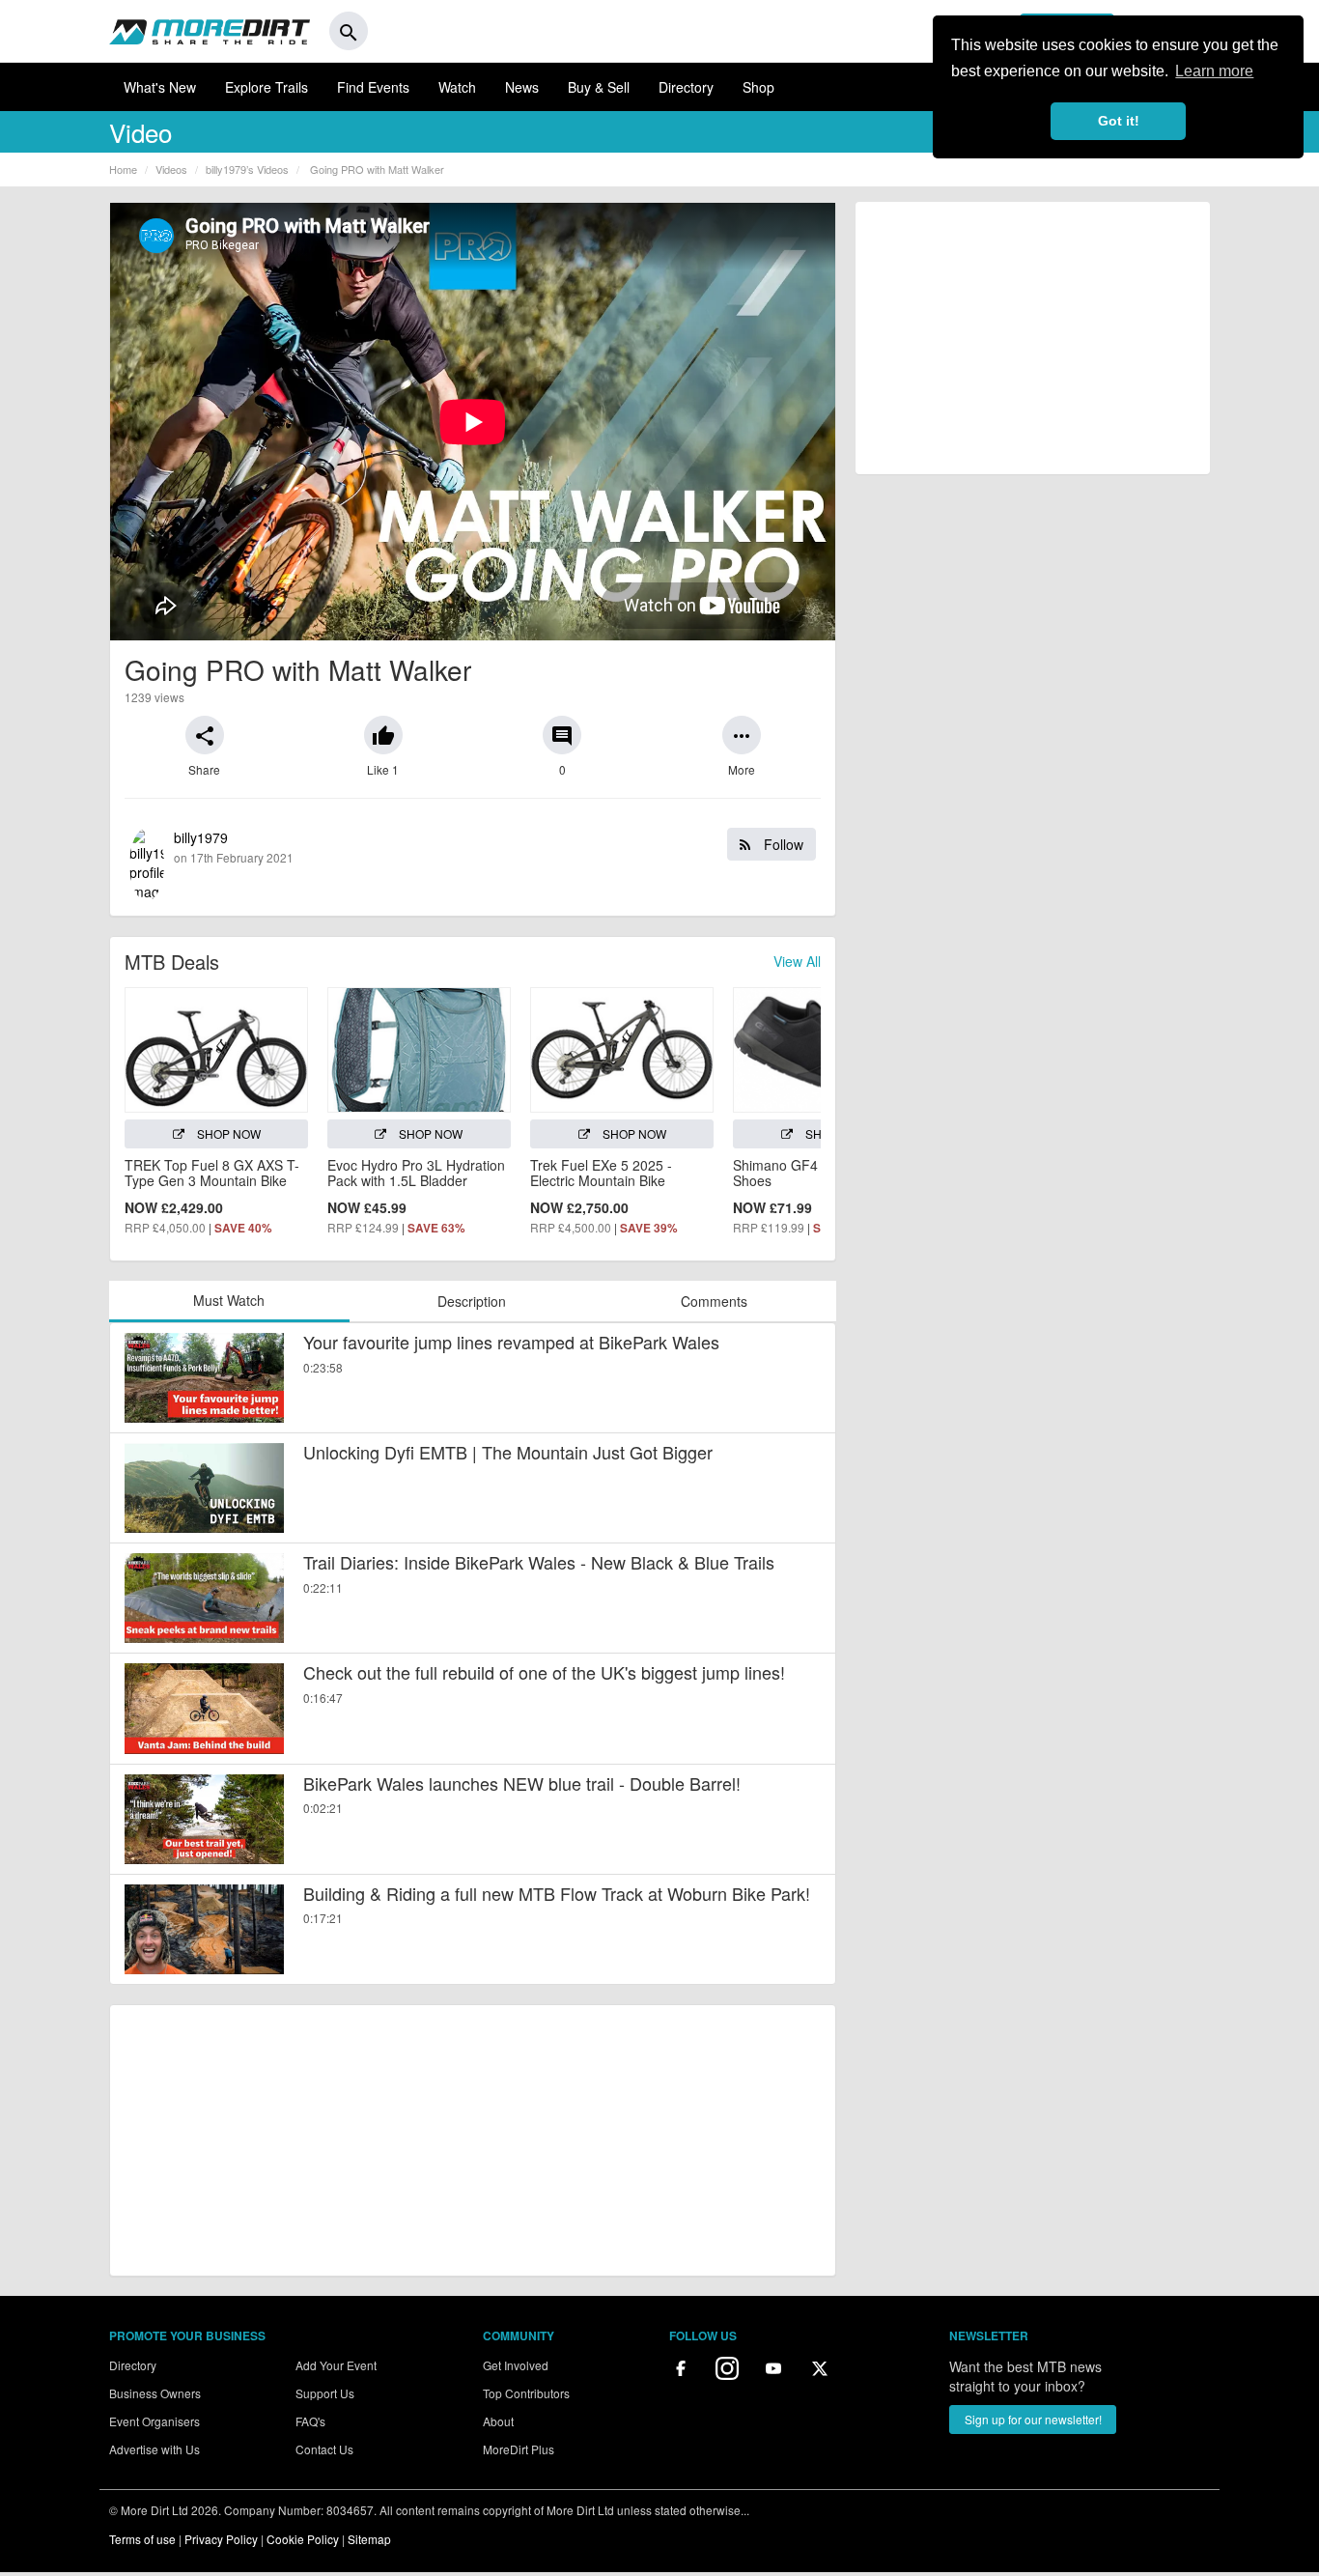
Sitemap (369, 2539)
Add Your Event (336, 2365)
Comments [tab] (714, 1301)
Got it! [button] (1119, 121)
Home (123, 169)
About (498, 2421)
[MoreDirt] (210, 31)
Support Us (325, 2393)
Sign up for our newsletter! (1033, 2419)
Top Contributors (526, 2393)
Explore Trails (267, 87)
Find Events (373, 87)
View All (797, 961)
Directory (686, 87)
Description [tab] (472, 1301)
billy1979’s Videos (247, 169)
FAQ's (310, 2421)
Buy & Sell (599, 87)
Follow (782, 844)
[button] (205, 735)
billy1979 (489, 847)
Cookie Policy (303, 2539)
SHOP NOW (227, 1133)
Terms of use (142, 2539)
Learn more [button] (1214, 71)
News (522, 87)
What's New (160, 87)
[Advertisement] (473, 2140)
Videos (171, 169)
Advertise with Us (154, 2449)
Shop (758, 87)
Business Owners (155, 2393)
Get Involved (516, 2365)
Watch (457, 87)
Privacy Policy (221, 2539)
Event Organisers (154, 2421)
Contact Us (324, 2449)
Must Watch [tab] (229, 1300)
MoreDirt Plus (519, 2449)
